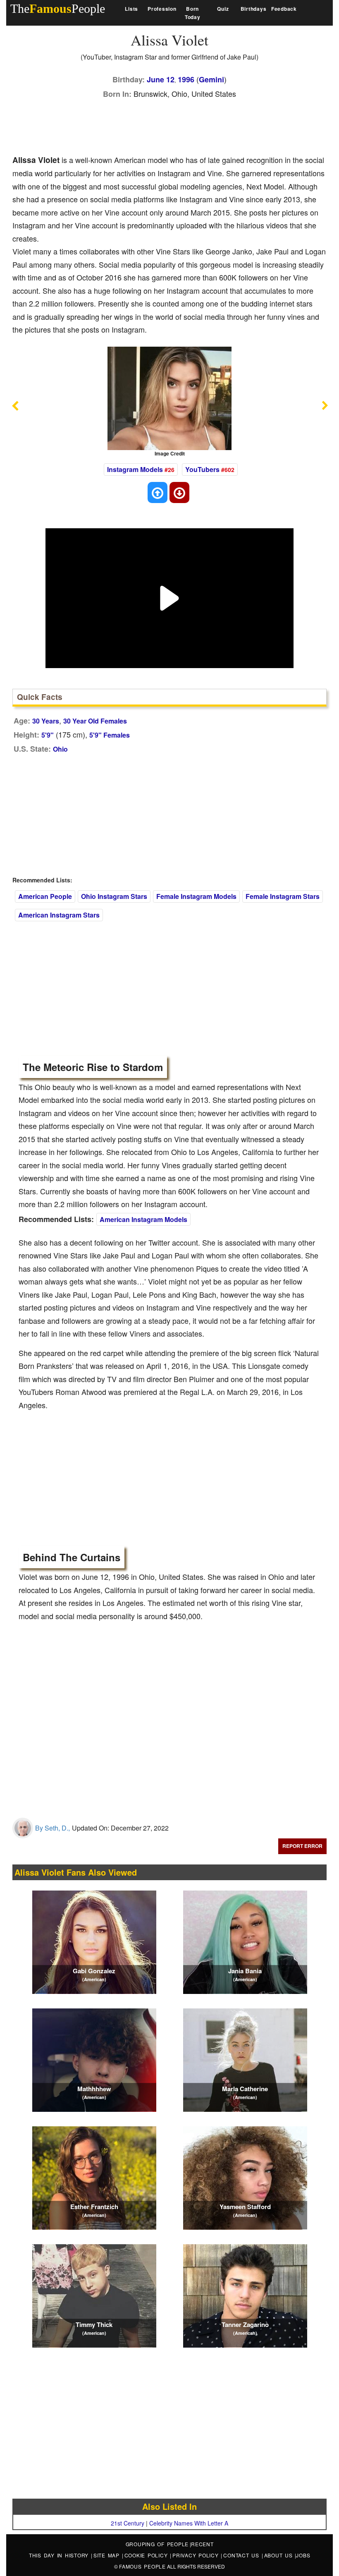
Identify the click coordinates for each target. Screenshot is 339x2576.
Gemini (211, 79)
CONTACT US (242, 2555)
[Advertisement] (163, 125)
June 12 (161, 79)
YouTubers (202, 469)
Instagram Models (135, 469)
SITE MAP (108, 2555)
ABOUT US (280, 2555)
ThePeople (58, 8)
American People (45, 896)
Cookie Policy (147, 2555)
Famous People (142, 2566)
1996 (186, 79)
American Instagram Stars (59, 915)
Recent (202, 2544)
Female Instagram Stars (283, 896)
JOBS (303, 2555)
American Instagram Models (143, 1219)
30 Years (46, 721)
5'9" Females (110, 735)
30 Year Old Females (95, 721)
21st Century (128, 2523)
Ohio (60, 749)
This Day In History (60, 2555)
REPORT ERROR (302, 1846)
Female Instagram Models (196, 896)
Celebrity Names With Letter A (189, 2523)
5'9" (48, 735)
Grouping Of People (157, 2544)
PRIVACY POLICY (197, 2555)
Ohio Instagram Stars (114, 896)
